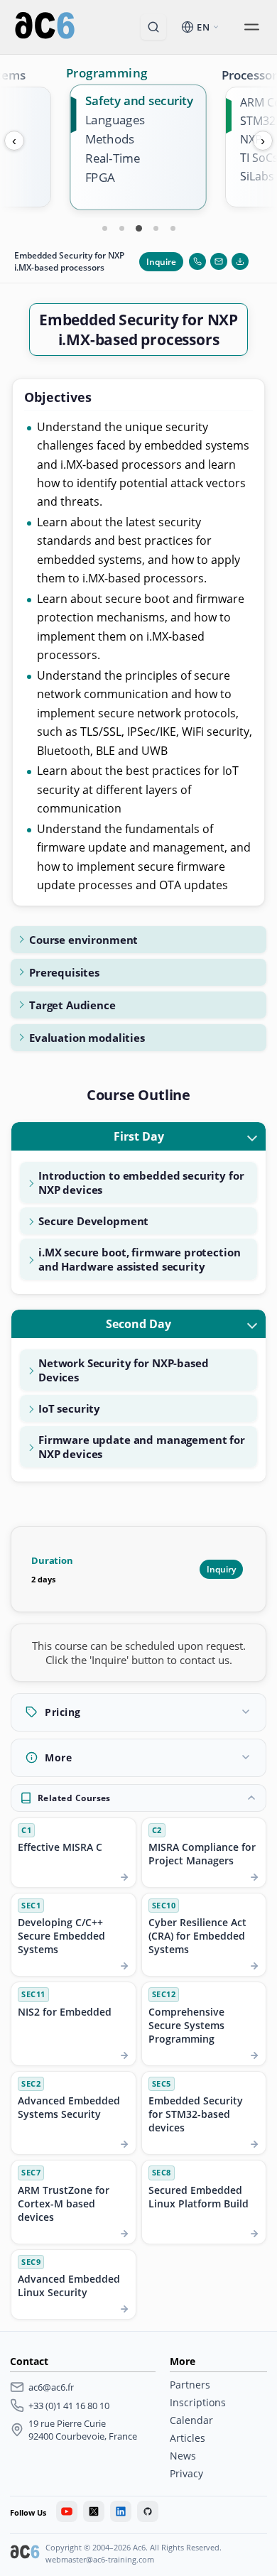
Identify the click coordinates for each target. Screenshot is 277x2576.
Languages (115, 120)
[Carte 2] (121, 228)
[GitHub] (148, 2511)
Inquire (161, 262)
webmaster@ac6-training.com (100, 2559)
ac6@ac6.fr (51, 2387)
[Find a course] (153, 27)
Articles (188, 2438)
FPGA (100, 178)
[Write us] (219, 261)
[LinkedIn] (121, 2511)
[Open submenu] (251, 27)
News (183, 2456)
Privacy (186, 2473)
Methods (110, 139)
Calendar (191, 2420)
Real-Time (113, 159)
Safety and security (139, 100)
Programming (107, 72)
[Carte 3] (138, 228)
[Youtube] (67, 2511)
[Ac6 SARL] (25, 2553)
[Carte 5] (173, 228)
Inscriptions (198, 2402)
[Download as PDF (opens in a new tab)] (240, 261)
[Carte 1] (104, 228)
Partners (190, 2385)
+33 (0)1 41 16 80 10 (69, 2406)
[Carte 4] (156, 228)
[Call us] (197, 261)
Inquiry (221, 1569)
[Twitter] (94, 2511)
